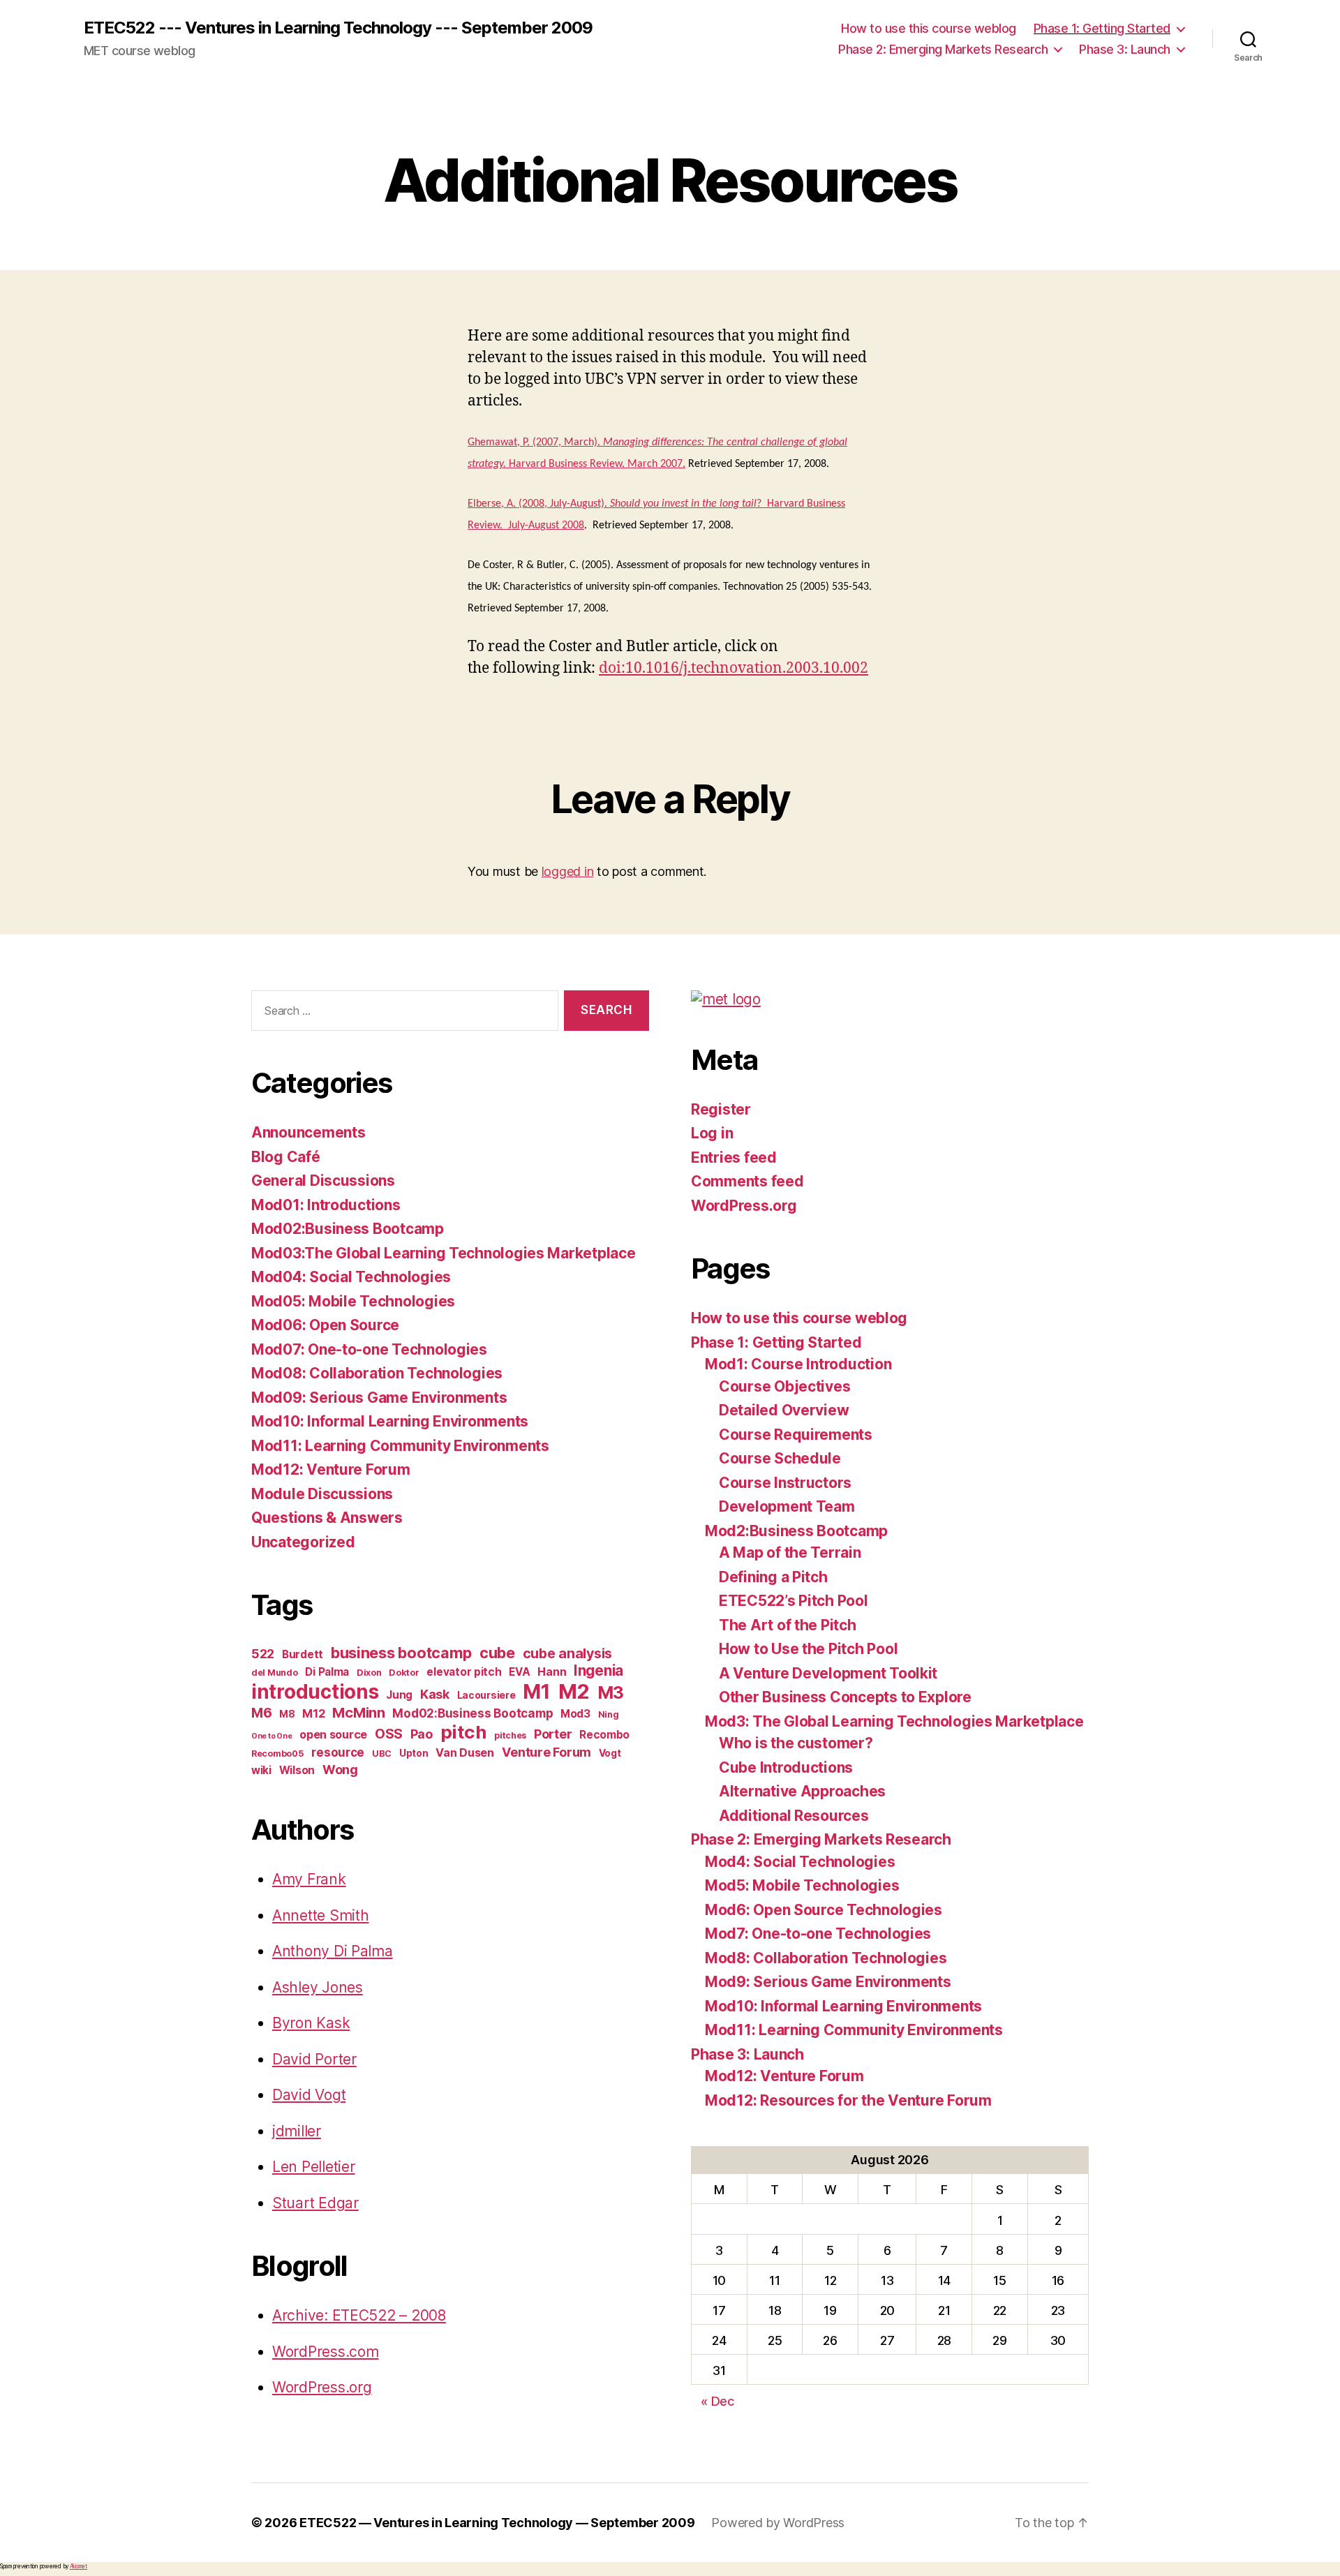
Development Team (787, 1506)
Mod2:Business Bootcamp (796, 1531)
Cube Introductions (786, 1767)
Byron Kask (311, 2023)
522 (263, 1654)
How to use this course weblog (929, 28)
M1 (536, 1691)
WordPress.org (322, 2387)
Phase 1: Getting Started (1102, 28)
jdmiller (297, 2131)
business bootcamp (401, 1653)
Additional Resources (794, 1816)
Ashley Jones (318, 1987)
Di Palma (327, 1672)
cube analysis (568, 1653)
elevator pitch (464, 1672)
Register (721, 1109)
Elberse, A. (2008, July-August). (539, 504)
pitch (464, 1732)
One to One (271, 1736)
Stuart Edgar (315, 2203)
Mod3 (575, 1714)
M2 (574, 1691)
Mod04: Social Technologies (351, 1277)
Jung (399, 1695)
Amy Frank (309, 1879)
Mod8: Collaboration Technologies (826, 1958)
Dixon (369, 1673)
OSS (389, 1734)
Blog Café (286, 1157)
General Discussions (323, 1181)
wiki (261, 1770)
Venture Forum (547, 1752)
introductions (315, 1692)
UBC (382, 1754)
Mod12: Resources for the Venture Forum (848, 2100)
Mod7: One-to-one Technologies (818, 1934)
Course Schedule (780, 1458)
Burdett (303, 1654)
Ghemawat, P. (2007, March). (535, 442)
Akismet (79, 2566)
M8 (287, 1714)
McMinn (358, 1713)
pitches (510, 1735)
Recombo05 (278, 1754)
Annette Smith (321, 1915)
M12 (313, 1713)
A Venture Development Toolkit (828, 1673)
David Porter (314, 2059)
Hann (552, 1672)
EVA (519, 1672)
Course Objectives (784, 1386)
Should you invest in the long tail (683, 504)
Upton (414, 1753)
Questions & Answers (327, 1518)
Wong (340, 1770)
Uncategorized (303, 1542)
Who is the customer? (796, 1743)
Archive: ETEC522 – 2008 (359, 2315)
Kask (435, 1694)
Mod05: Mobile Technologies (353, 1301)
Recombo (604, 1735)
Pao (422, 1734)
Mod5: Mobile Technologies (802, 1885)
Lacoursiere (486, 1695)
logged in (568, 871)
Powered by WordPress (778, 2523)
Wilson (297, 1770)
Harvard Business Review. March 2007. (597, 464)
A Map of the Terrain (790, 1553)
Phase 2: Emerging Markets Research (943, 49)
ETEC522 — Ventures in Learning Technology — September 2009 (497, 2523)
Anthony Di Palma (333, 1951)
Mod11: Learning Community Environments (400, 1446)
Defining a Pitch (773, 1577)
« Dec (717, 2401)
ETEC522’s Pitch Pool (794, 1601)
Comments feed (747, 1181)
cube (497, 1653)
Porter (553, 1734)
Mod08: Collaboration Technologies (377, 1373)
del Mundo (275, 1673)
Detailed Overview (784, 1410)
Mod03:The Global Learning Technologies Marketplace (444, 1253)
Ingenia (598, 1670)
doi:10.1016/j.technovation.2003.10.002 (734, 668)
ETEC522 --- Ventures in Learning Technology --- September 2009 (338, 28)
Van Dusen (465, 1752)
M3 (611, 1692)
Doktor (404, 1673)
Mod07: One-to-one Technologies (369, 1349)
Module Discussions (322, 1494)
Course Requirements (796, 1435)
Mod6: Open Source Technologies (824, 1910)
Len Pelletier (314, 2167)
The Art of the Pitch (788, 1625)
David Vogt (309, 2095)
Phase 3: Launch (1125, 49)
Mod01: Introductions (326, 1205)
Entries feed (734, 1157)
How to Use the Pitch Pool (808, 1649)
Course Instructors (785, 1483)
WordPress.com (326, 2352)
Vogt (610, 1753)
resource (338, 1752)
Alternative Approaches (802, 1791)
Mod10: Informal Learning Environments (390, 1421)
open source (333, 1734)
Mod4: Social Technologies (800, 1862)
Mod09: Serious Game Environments (379, 1398)
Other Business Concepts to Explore (845, 1697)
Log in (712, 1133)
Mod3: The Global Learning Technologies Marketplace (894, 1721)
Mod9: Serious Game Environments (828, 1982)
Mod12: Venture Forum (331, 1469)
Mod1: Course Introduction (798, 1364)
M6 (261, 1713)
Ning (609, 1714)
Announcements (308, 1132)
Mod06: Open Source (325, 1325)
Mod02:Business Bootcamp (348, 1229)
